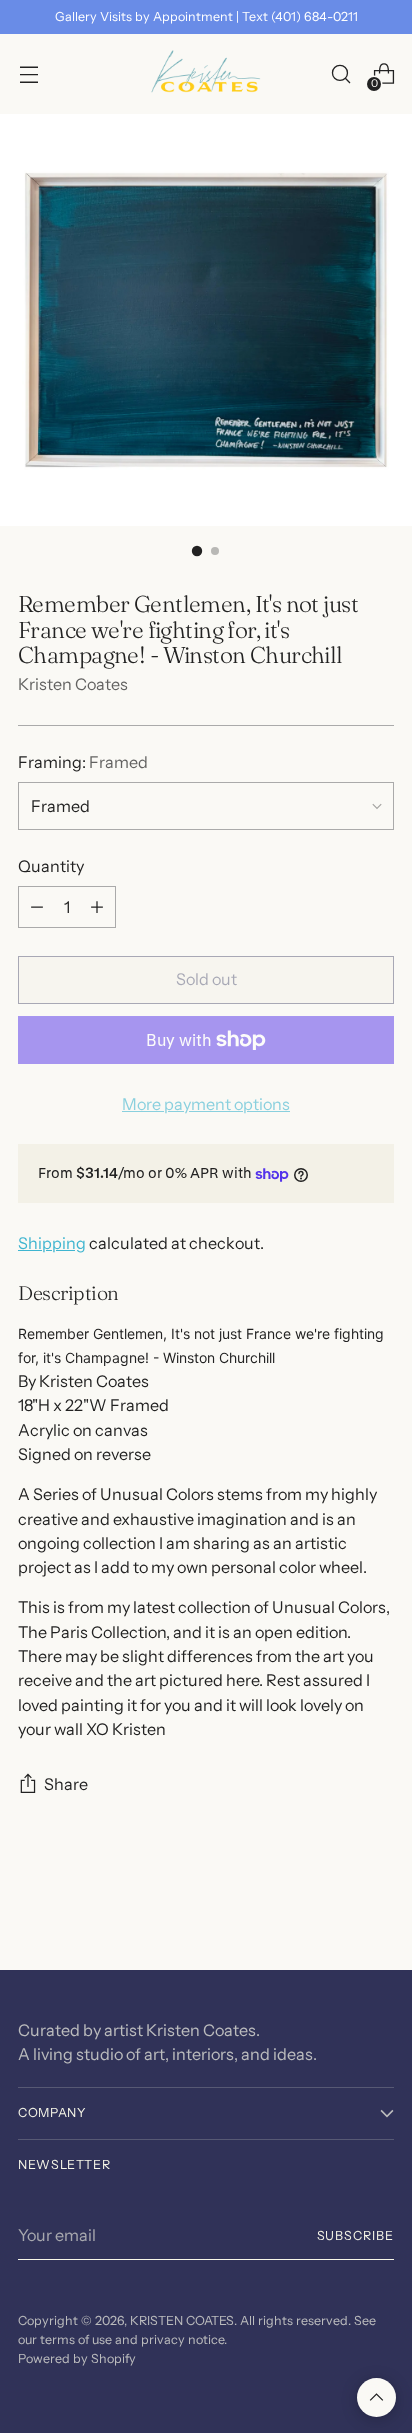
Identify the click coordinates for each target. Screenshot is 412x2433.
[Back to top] (376, 2397)
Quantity (51, 866)
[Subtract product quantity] (37, 907)
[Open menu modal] (28, 74)
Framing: (83, 762)
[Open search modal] (340, 74)
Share (66, 1784)
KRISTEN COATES (182, 2320)
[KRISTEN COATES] (206, 74)
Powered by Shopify (77, 2358)
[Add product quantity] (97, 907)
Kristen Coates (73, 684)
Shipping (52, 1243)
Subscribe (356, 2235)
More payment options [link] (206, 1104)
